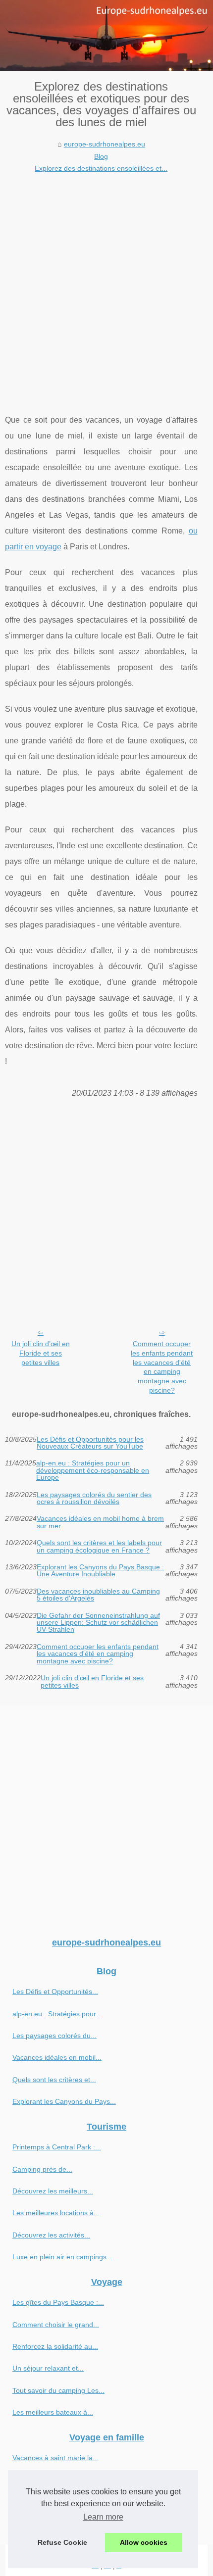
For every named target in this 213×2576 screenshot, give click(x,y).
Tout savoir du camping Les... (58, 2390)
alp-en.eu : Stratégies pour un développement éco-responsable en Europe (93, 1470)
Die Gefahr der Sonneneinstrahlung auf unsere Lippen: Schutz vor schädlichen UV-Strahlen (98, 1623)
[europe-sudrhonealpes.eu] (106, 35)
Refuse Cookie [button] (62, 2542)
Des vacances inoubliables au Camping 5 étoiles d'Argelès (98, 1595)
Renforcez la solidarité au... (55, 2346)
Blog (101, 156)
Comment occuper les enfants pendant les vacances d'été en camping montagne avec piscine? (162, 1367)
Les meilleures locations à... (56, 2213)
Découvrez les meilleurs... (53, 2191)
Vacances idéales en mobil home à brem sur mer (100, 1522)
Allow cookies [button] (144, 2542)
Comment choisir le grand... (56, 2325)
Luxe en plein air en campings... (62, 2257)
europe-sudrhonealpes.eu (105, 144)
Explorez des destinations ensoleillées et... (101, 168)
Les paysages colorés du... (54, 2036)
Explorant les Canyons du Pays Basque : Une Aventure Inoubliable (100, 1571)
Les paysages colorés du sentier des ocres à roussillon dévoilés (94, 1498)
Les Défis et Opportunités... (55, 1992)
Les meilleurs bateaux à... (53, 2412)
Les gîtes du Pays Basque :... (58, 2302)
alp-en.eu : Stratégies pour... (57, 2014)
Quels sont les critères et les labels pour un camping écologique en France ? (99, 1546)
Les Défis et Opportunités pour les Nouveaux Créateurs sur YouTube (90, 1443)
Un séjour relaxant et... (48, 2368)
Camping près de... (42, 2169)
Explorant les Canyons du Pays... (64, 2101)
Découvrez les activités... (51, 2235)
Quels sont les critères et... (54, 2080)
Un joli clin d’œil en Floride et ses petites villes (41, 1353)
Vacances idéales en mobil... (57, 2057)
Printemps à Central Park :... (57, 2147)
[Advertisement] (106, 286)
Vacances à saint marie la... (55, 2458)
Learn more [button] (103, 2517)
